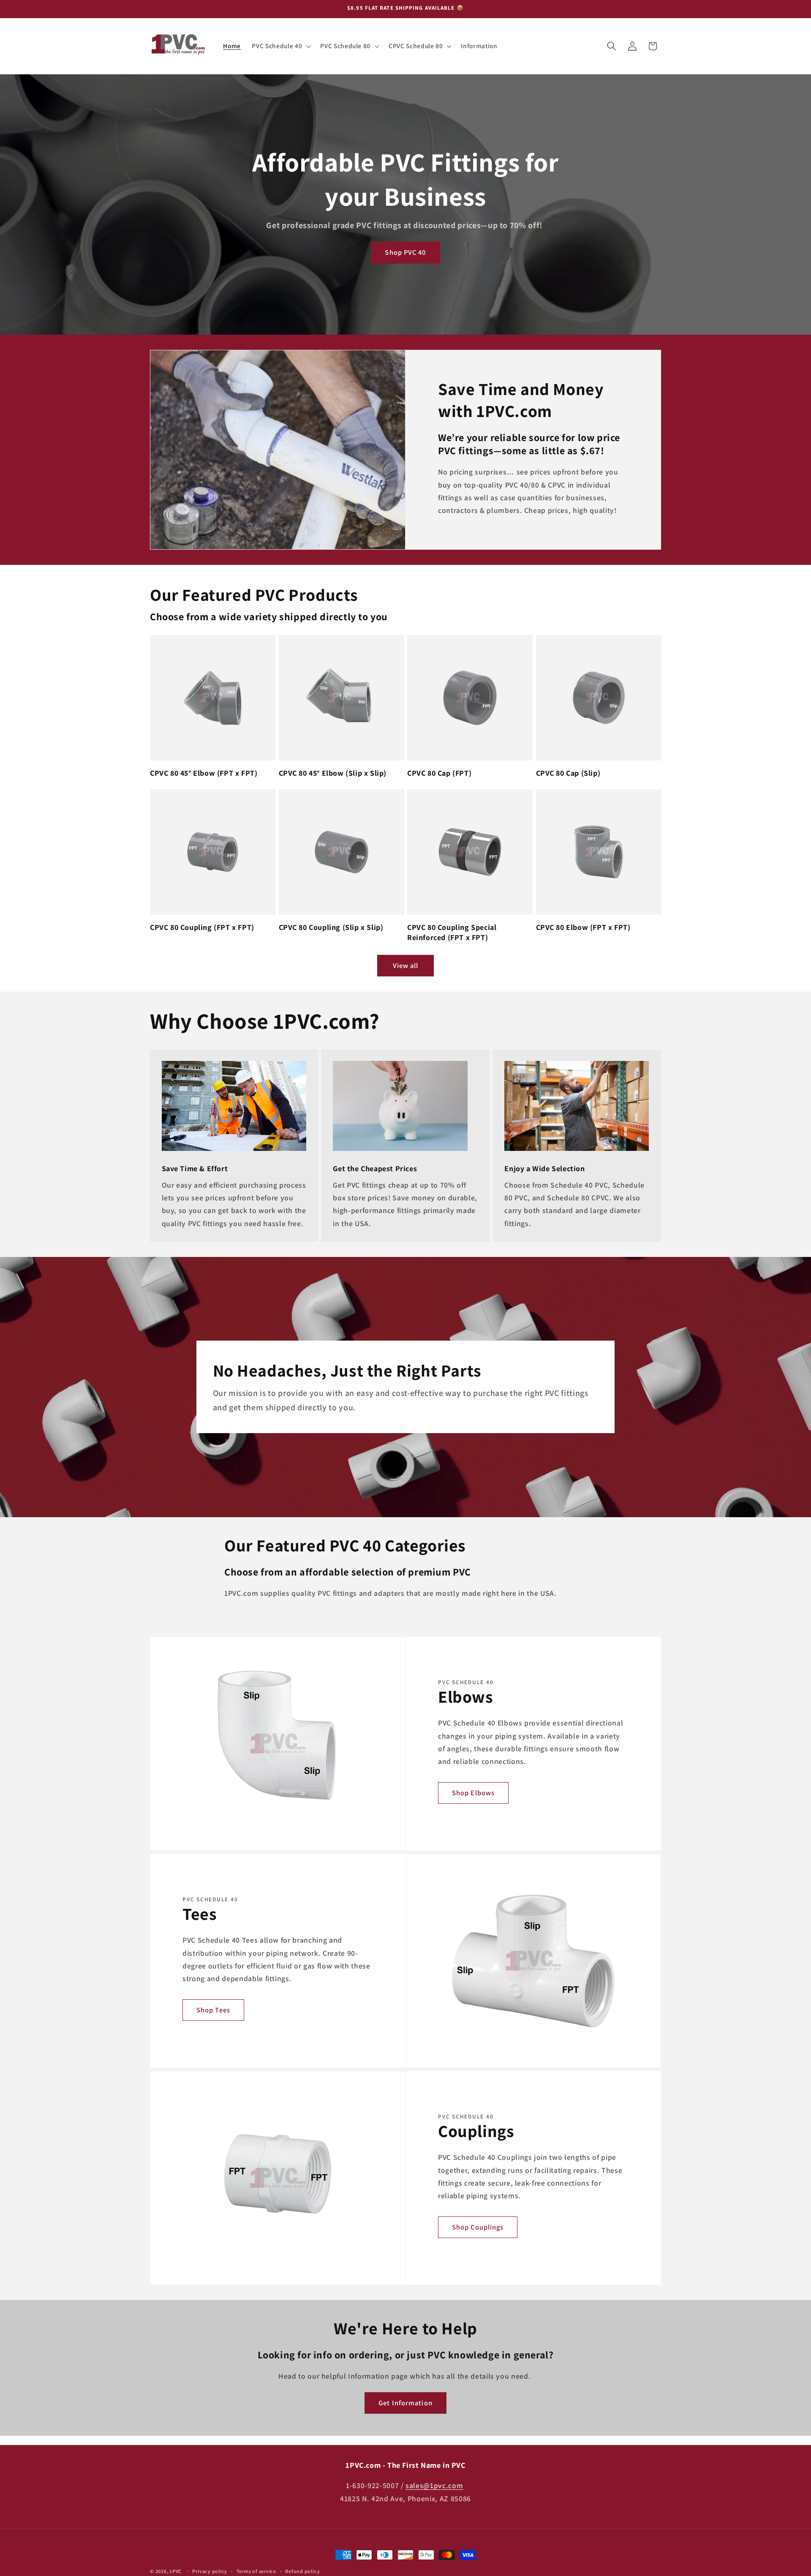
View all (406, 965)
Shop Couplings (478, 2227)
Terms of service (256, 2571)
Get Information (405, 2403)
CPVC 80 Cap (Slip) (568, 773)
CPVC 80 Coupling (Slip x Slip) (331, 927)
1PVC (176, 2571)
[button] (280, 46)
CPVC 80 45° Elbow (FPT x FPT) (204, 773)
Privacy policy (210, 2571)
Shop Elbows (473, 1793)
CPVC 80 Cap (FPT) (439, 773)
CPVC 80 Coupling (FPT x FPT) (202, 927)
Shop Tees (213, 2010)
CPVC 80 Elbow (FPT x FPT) (583, 927)
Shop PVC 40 (405, 253)
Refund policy (302, 2571)
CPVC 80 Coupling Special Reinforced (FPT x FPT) (452, 932)
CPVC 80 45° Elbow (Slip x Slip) (333, 773)
